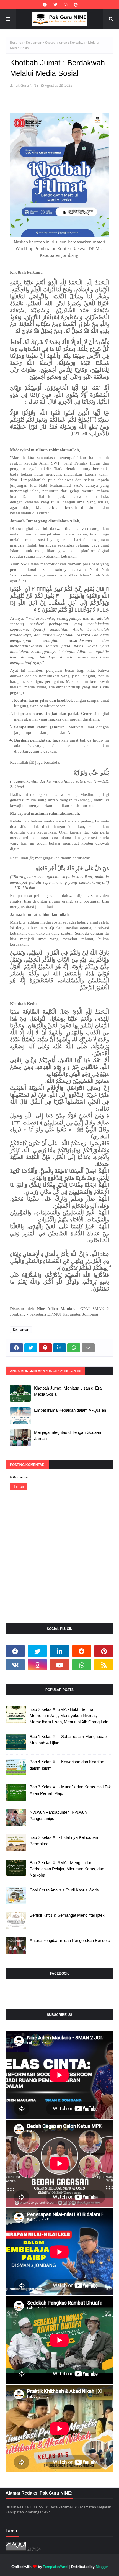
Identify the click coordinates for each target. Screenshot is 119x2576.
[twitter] (55, 5)
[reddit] (82, 1651)
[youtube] (59, 1665)
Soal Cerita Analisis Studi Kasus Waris (64, 1890)
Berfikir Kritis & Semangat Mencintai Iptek (67, 1915)
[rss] (104, 1665)
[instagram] (66, 5)
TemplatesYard (55, 2567)
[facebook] (45, 5)
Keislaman (34, 43)
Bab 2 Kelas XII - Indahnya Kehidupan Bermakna (64, 1841)
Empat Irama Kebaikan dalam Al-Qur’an (70, 1410)
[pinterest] (75, 5)
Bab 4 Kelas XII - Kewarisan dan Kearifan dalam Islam (67, 1765)
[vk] (15, 1665)
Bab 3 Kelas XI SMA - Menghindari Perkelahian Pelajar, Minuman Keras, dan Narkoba (67, 1869)
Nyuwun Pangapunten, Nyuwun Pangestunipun (58, 1815)
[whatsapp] (82, 1665)
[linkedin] (59, 1651)
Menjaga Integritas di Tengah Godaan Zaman (68, 1436)
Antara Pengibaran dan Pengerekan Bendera (70, 1940)
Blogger (102, 2567)
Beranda (17, 43)
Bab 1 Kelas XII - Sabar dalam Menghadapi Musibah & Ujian (68, 1740)
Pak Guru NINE (26, 85)
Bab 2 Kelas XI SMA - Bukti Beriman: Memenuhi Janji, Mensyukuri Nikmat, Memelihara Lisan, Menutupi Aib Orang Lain (69, 1716)
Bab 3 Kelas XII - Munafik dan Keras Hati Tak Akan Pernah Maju (70, 1790)
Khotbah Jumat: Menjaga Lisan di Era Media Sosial (68, 1391)
